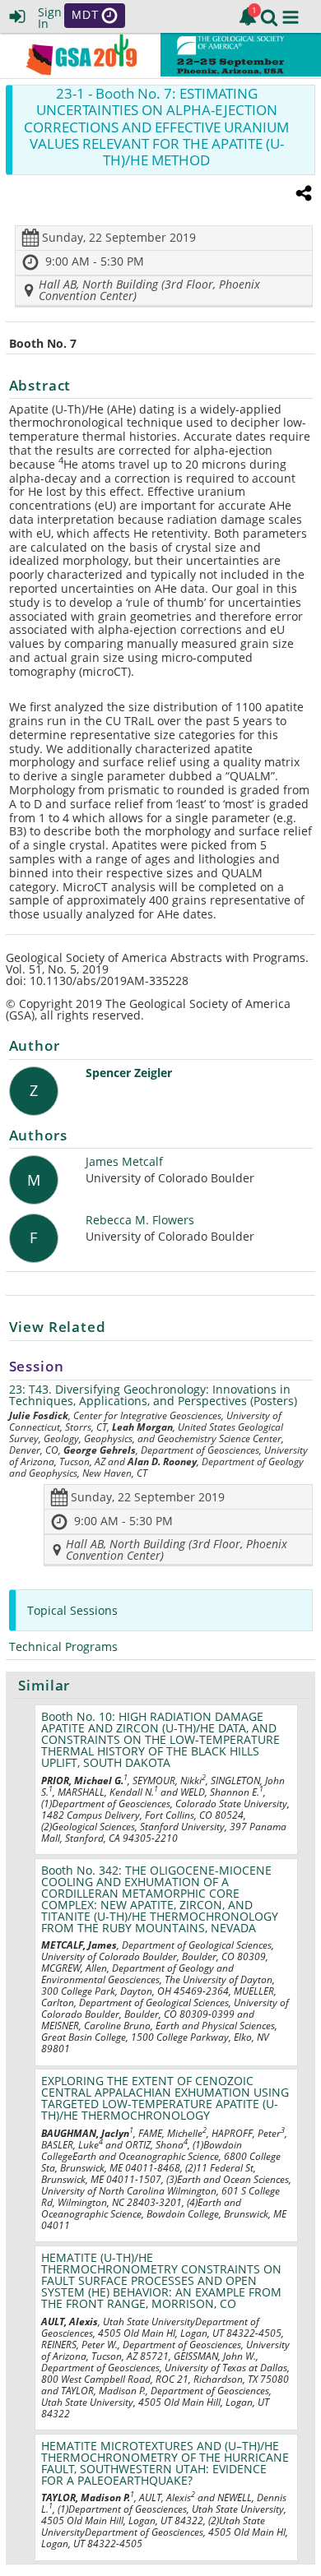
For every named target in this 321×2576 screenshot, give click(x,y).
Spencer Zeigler (129, 1073)
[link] (248, 16)
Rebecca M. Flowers (140, 1221)
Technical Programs (63, 1646)
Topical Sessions (72, 1610)
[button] (291, 17)
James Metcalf (124, 1162)
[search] (269, 16)
